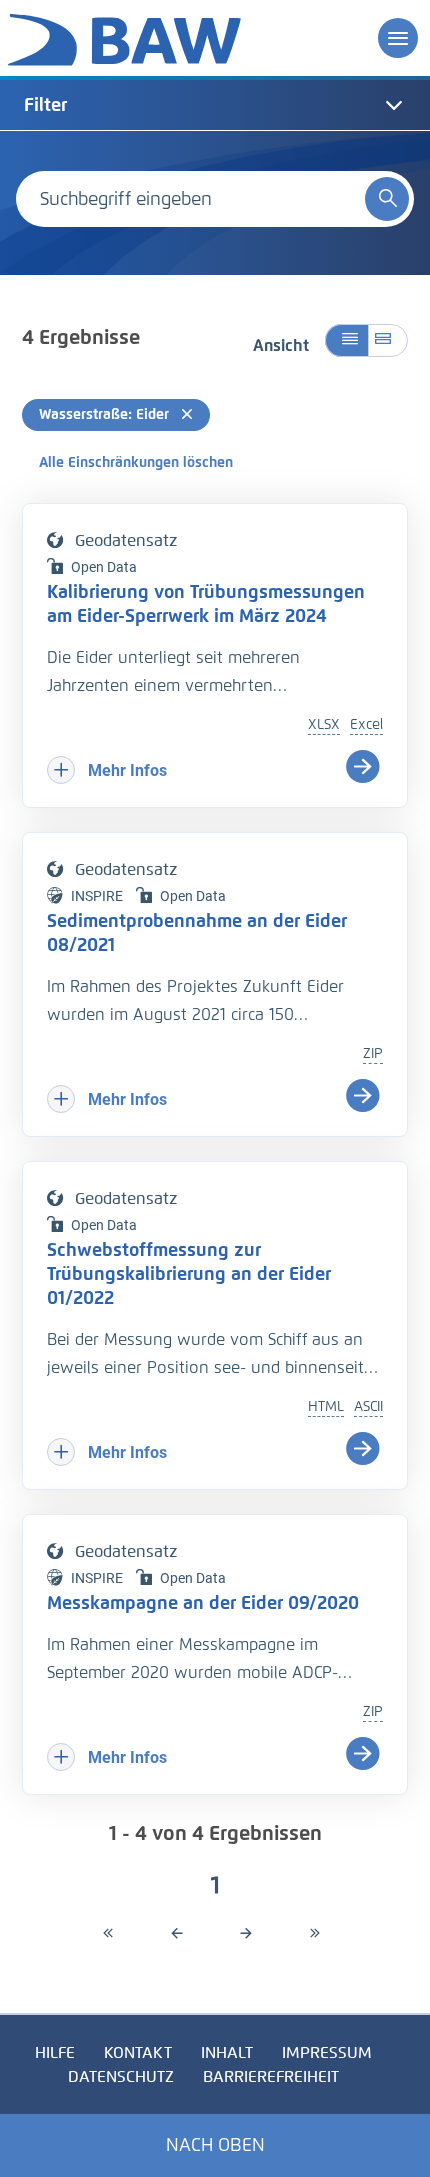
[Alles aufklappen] (388, 340)
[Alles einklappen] (346, 340)
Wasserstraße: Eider (106, 414)
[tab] (215, 105)
